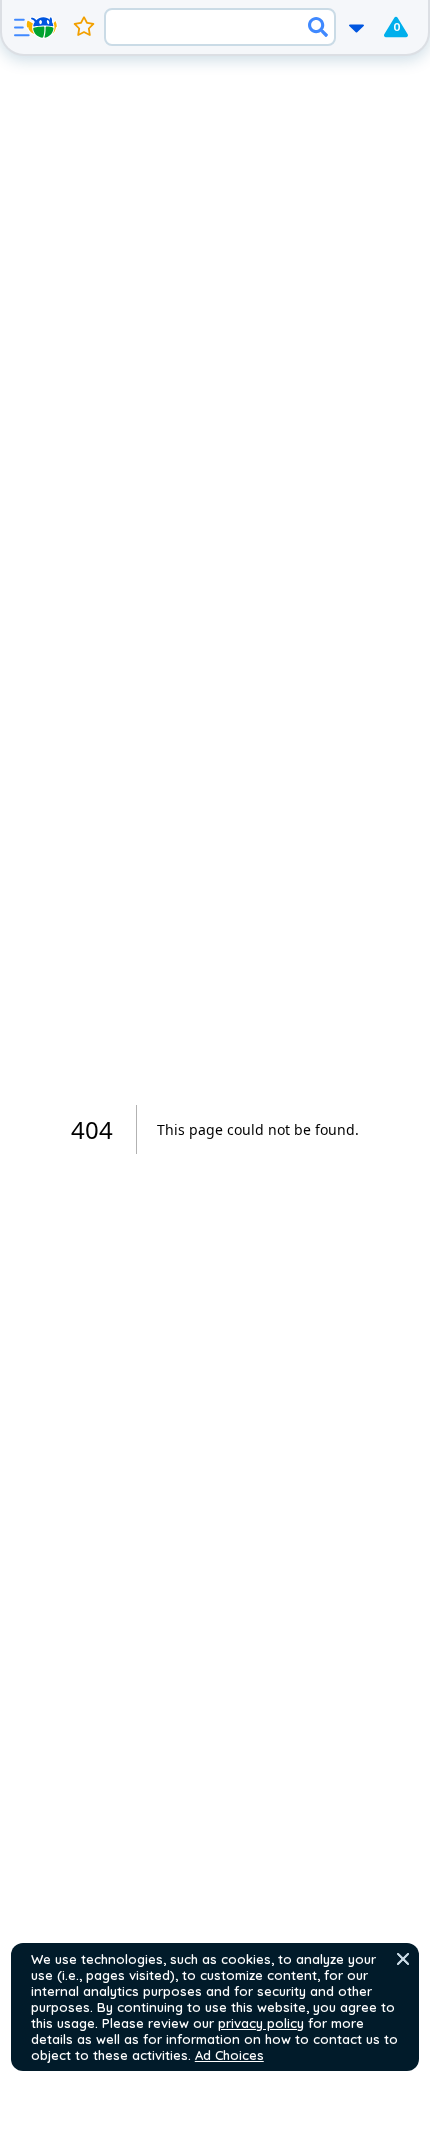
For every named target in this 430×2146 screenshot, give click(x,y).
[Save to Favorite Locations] (84, 27)
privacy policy (261, 2023)
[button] (403, 1959)
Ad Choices (229, 2055)
